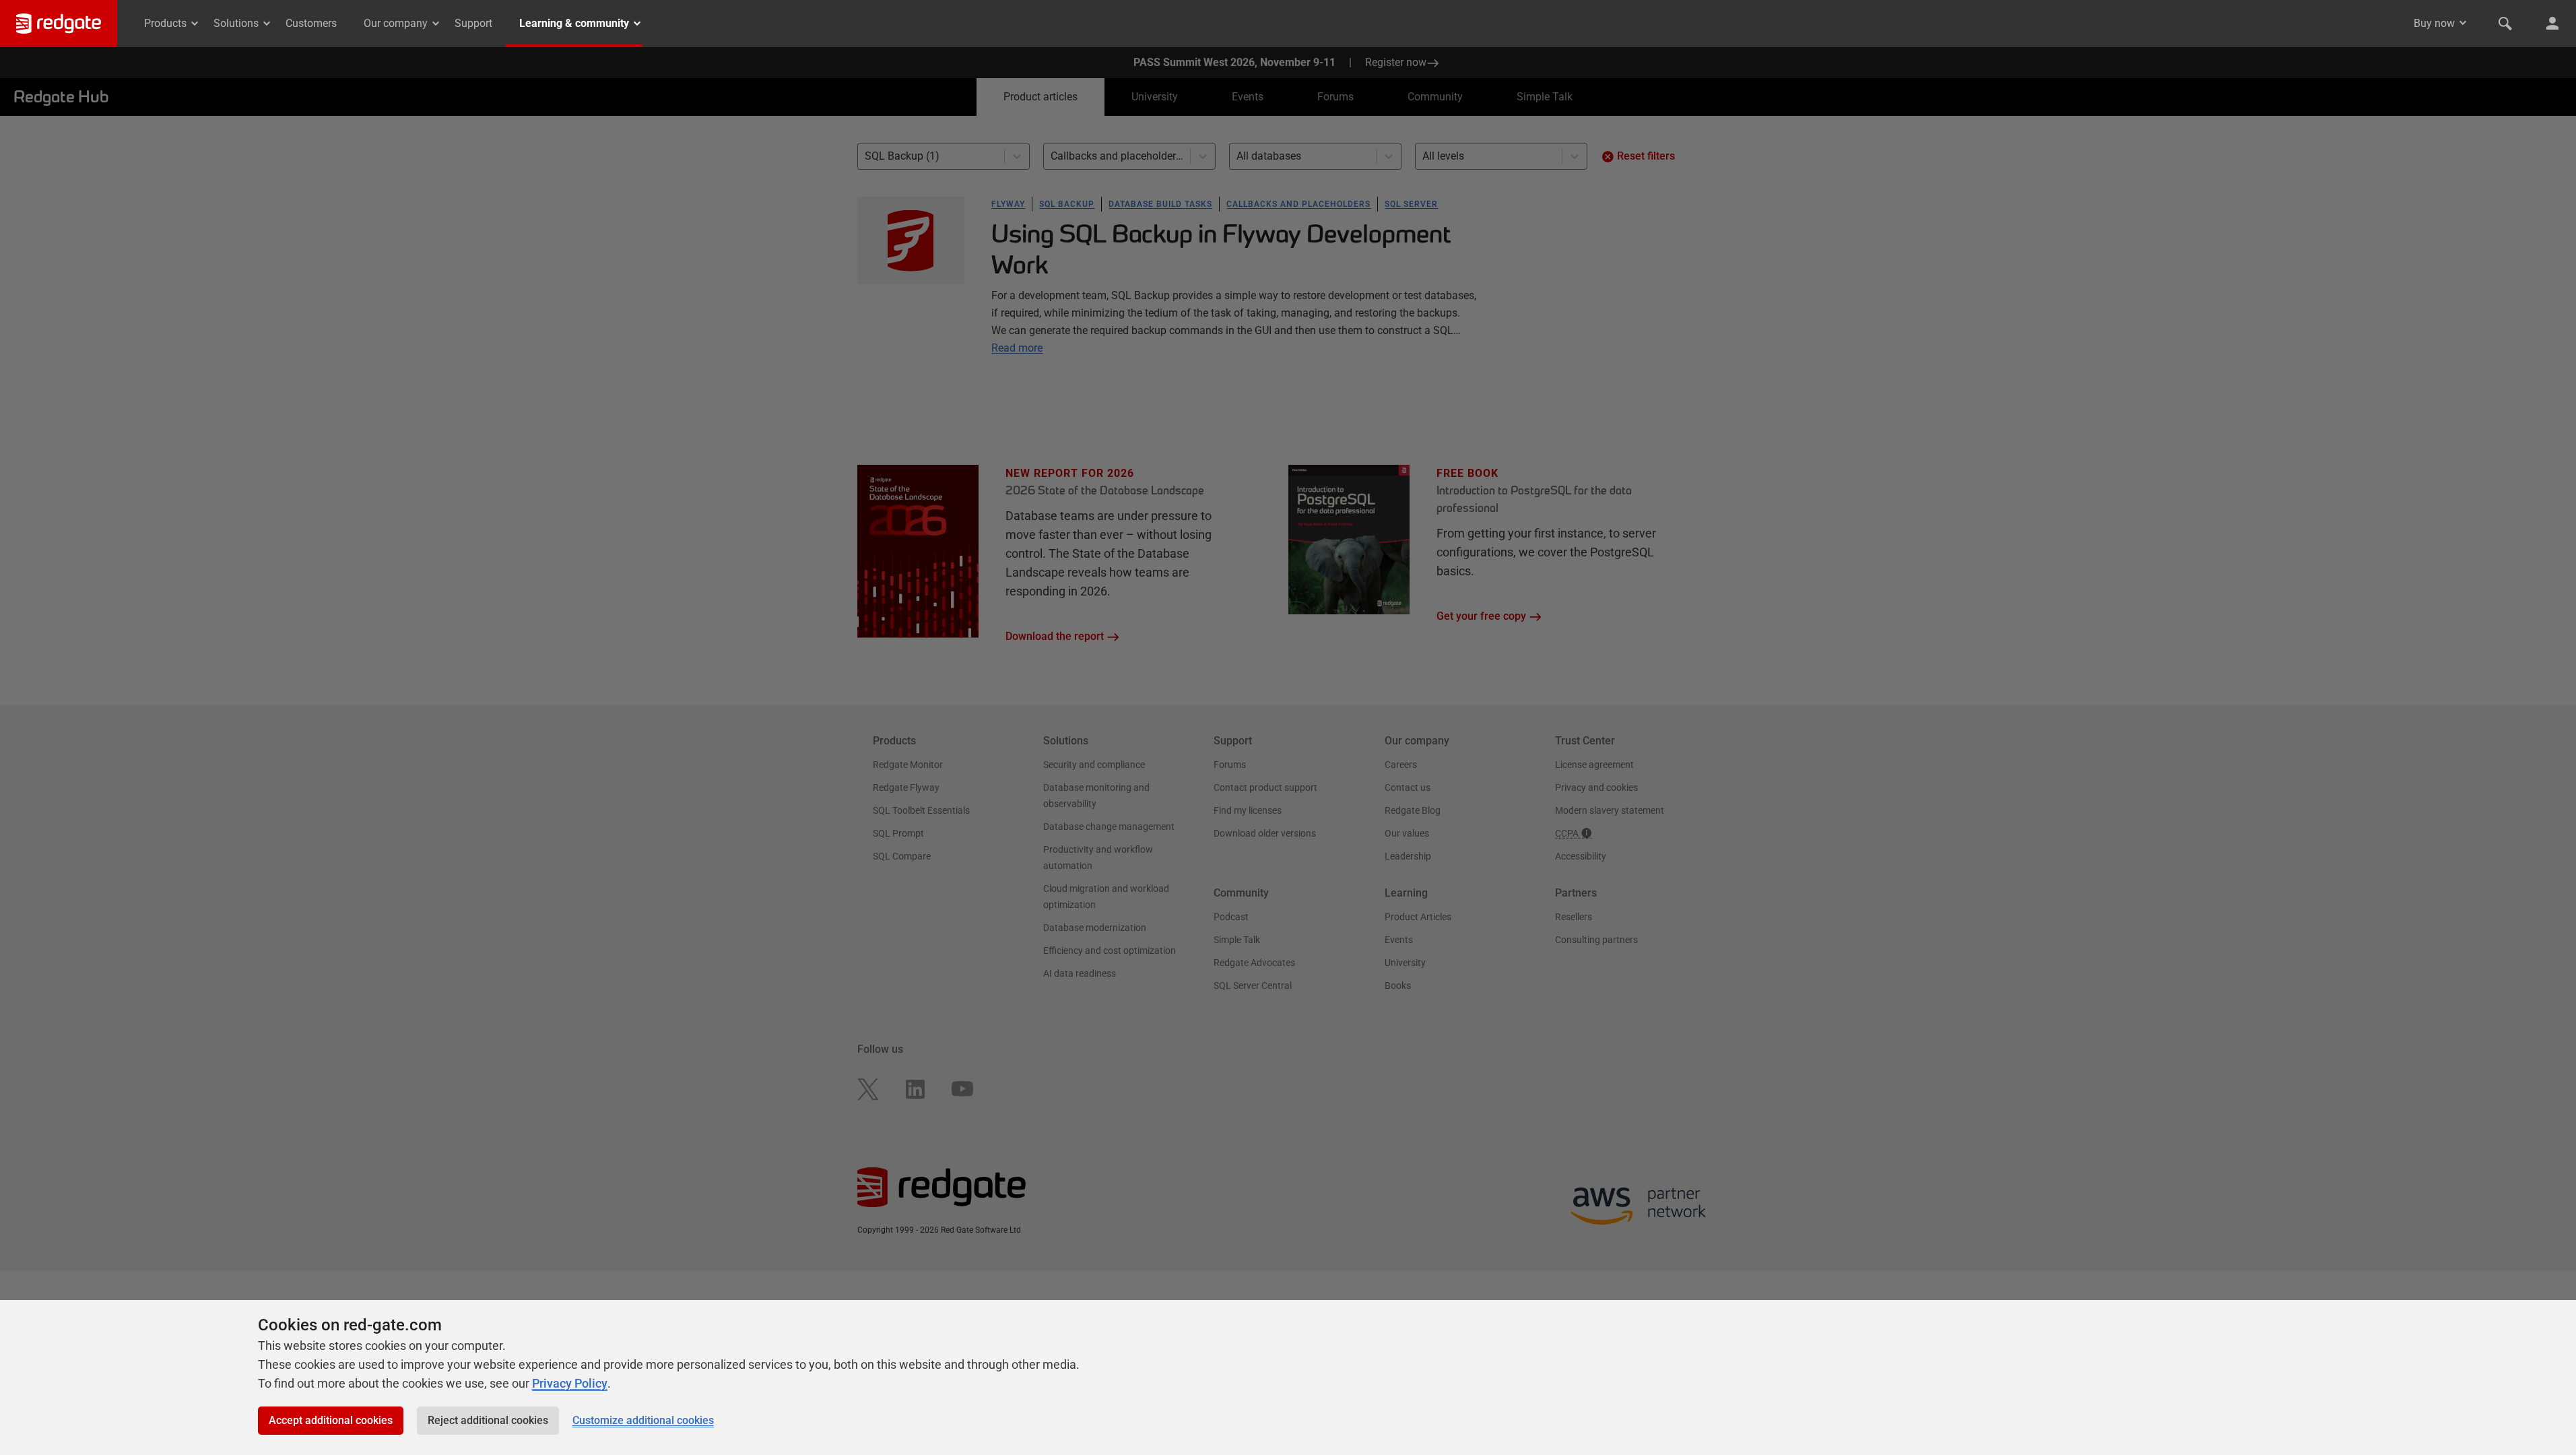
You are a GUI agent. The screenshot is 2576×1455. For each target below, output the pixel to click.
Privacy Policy (570, 1383)
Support (473, 23)
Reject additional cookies (488, 1420)
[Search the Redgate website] (2505, 24)
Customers (311, 23)
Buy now (2434, 23)
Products (165, 23)
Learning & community (574, 23)
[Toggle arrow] (2463, 23)
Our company (396, 23)
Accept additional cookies (331, 1420)
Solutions (236, 23)
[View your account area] (2552, 24)
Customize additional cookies (643, 1420)
